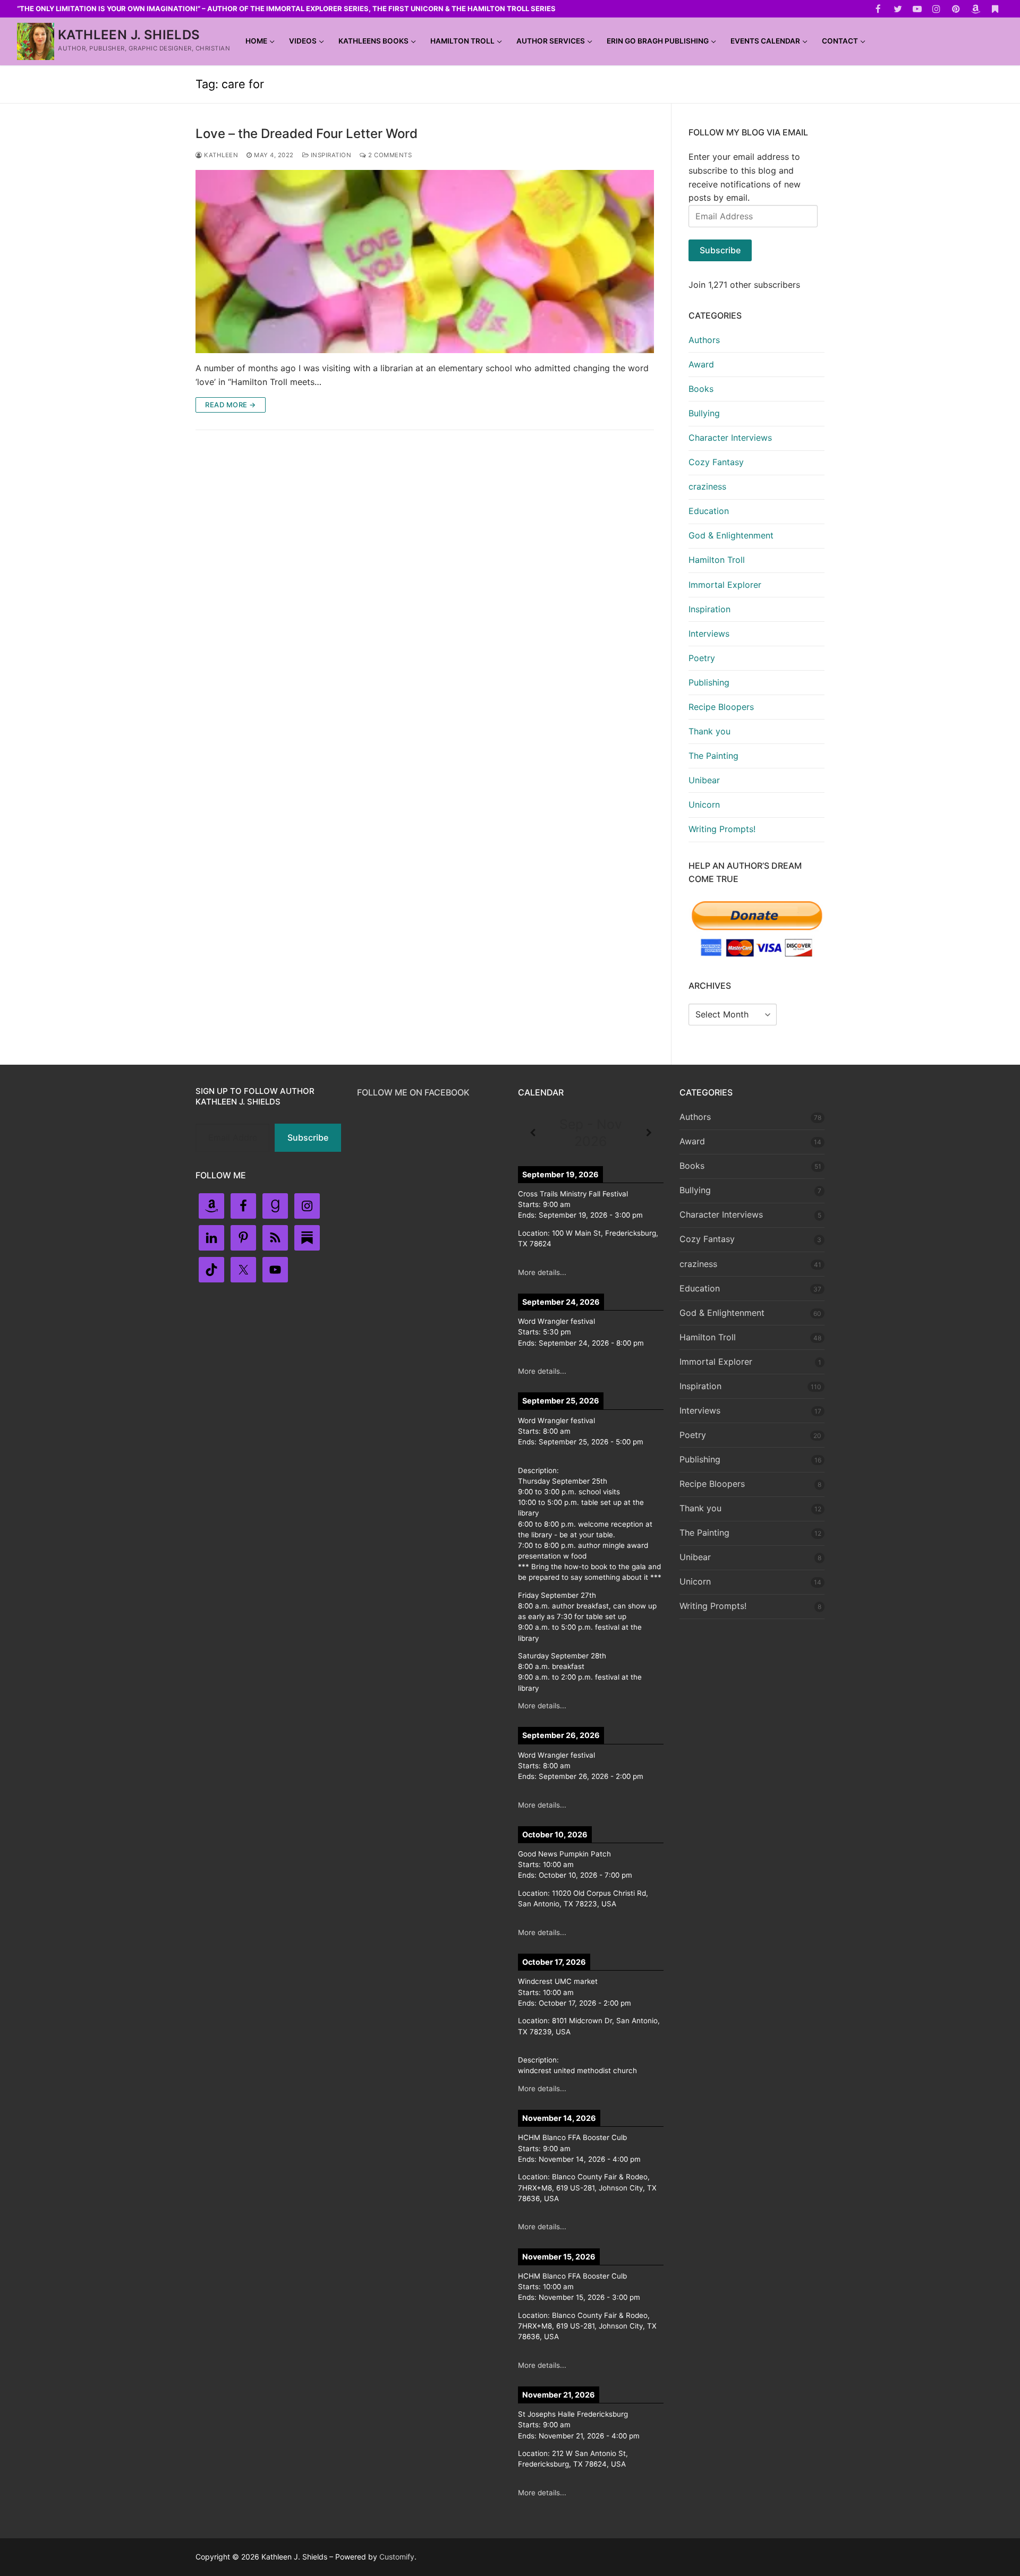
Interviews (709, 634)
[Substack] (995, 9)
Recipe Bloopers (721, 707)
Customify (397, 2557)
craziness (707, 486)
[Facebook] (878, 9)
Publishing (709, 682)
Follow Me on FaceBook (413, 1092)
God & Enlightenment (731, 535)
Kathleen (220, 155)
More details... (542, 1272)
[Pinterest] (956, 9)
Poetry (702, 658)
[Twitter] (898, 9)
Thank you (709, 731)
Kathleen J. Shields (129, 35)
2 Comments (389, 155)
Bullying (704, 413)
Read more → (231, 405)
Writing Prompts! (722, 829)
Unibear (704, 780)
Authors (704, 340)
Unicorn (704, 805)
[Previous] (533, 1133)
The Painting (713, 756)
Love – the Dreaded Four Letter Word (307, 134)
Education (709, 511)
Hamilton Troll (717, 560)
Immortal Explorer (725, 585)
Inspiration (330, 155)
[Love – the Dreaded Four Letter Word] (425, 262)
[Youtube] (917, 9)
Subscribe (720, 250)
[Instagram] (937, 9)
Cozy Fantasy (716, 462)
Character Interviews (730, 438)
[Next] (649, 1133)
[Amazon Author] (976, 9)
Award (701, 364)
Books (701, 389)
